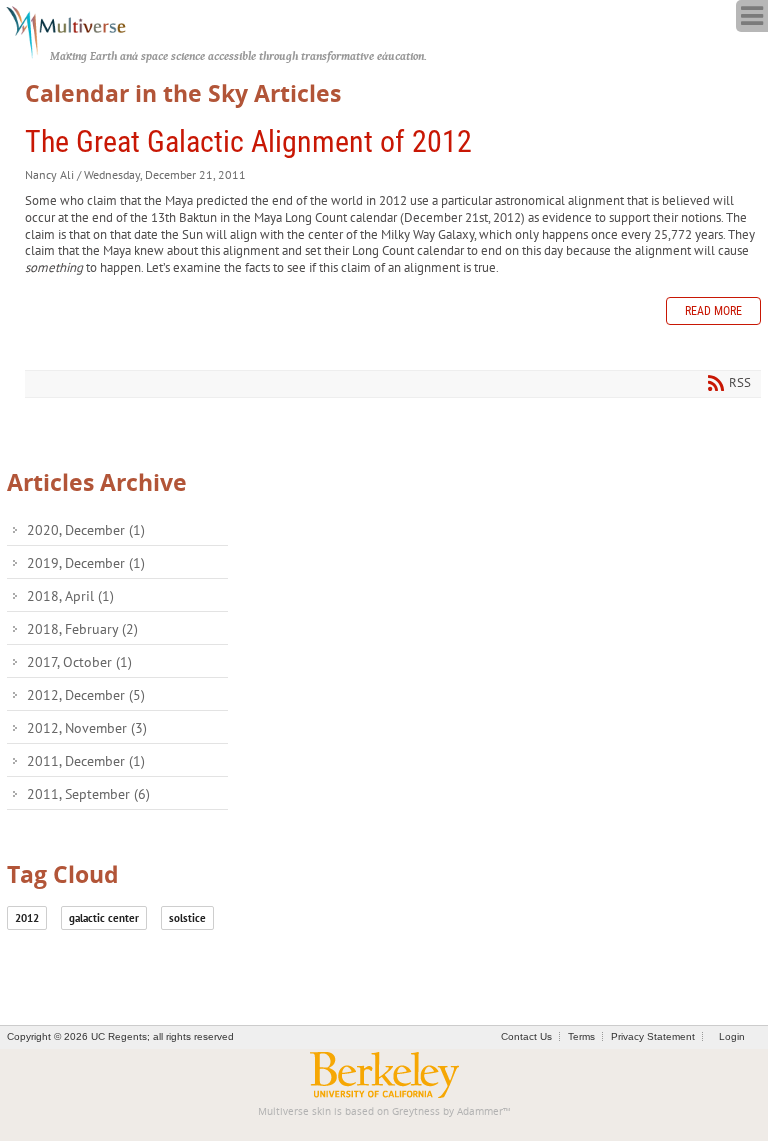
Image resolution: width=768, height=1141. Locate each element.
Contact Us (526, 1036)
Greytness (416, 1111)
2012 (27, 918)
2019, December (86, 563)
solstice (187, 918)
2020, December (86, 530)
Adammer (480, 1111)
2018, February (82, 629)
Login (732, 1036)
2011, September (88, 794)
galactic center (104, 918)
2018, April (70, 596)
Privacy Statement (653, 1036)
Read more (713, 311)
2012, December (86, 695)
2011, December (86, 761)
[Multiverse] (76, 30)
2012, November (87, 728)
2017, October (79, 662)
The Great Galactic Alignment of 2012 (248, 141)
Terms (581, 1036)
